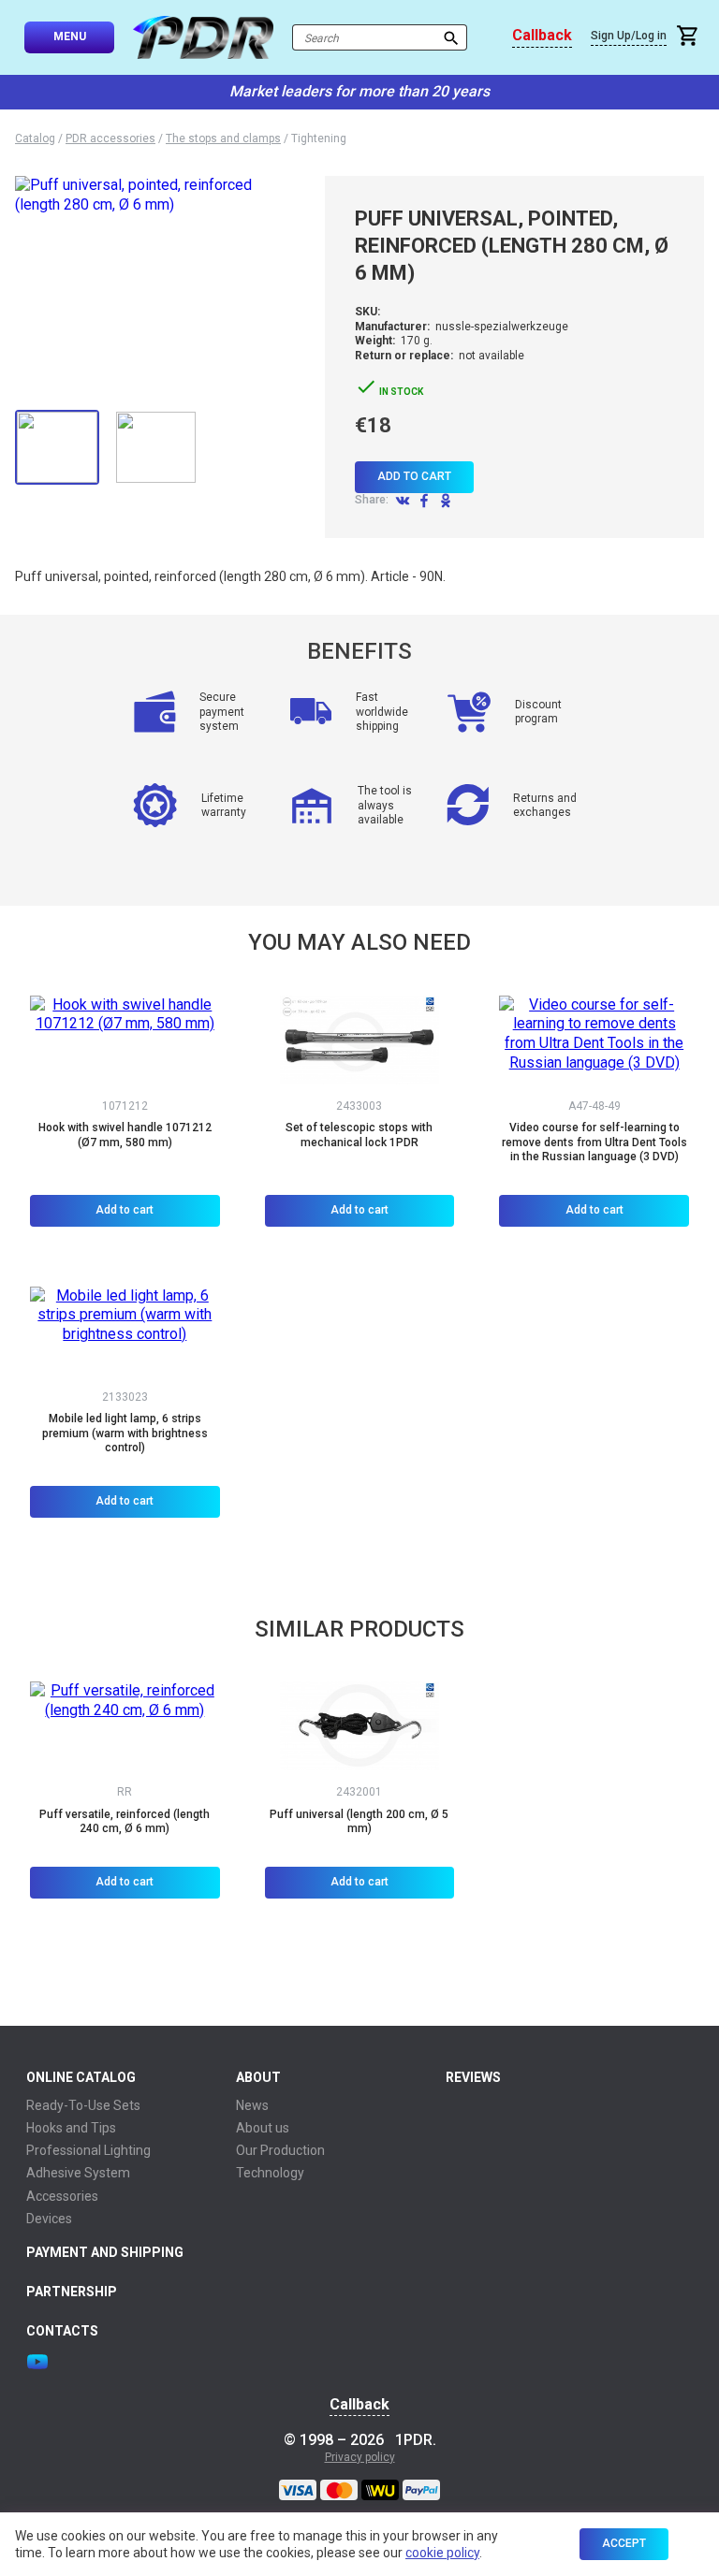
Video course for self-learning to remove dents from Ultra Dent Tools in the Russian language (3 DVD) (594, 1142)
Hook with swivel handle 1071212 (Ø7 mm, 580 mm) (125, 1135)
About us (263, 2128)
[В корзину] (690, 38)
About (258, 2077)
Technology (270, 2173)
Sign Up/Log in (629, 36)
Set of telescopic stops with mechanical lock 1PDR (359, 1135)
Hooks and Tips (71, 2128)
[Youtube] (37, 2362)
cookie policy (442, 2553)
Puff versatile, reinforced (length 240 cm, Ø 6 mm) (125, 1822)
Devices (49, 2219)
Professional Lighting (88, 2150)
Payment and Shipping (105, 2252)
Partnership (72, 2292)
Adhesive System (78, 2173)
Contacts (62, 2331)
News (252, 2105)
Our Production (280, 2150)
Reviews (473, 2077)
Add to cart (414, 476)
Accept (624, 2543)
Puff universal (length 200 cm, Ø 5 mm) (359, 1822)
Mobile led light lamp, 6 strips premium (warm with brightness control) (125, 1433)
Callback (542, 36)
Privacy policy (360, 2457)
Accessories (62, 2196)
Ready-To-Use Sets (83, 2105)
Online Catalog (81, 2077)
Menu (70, 36)
